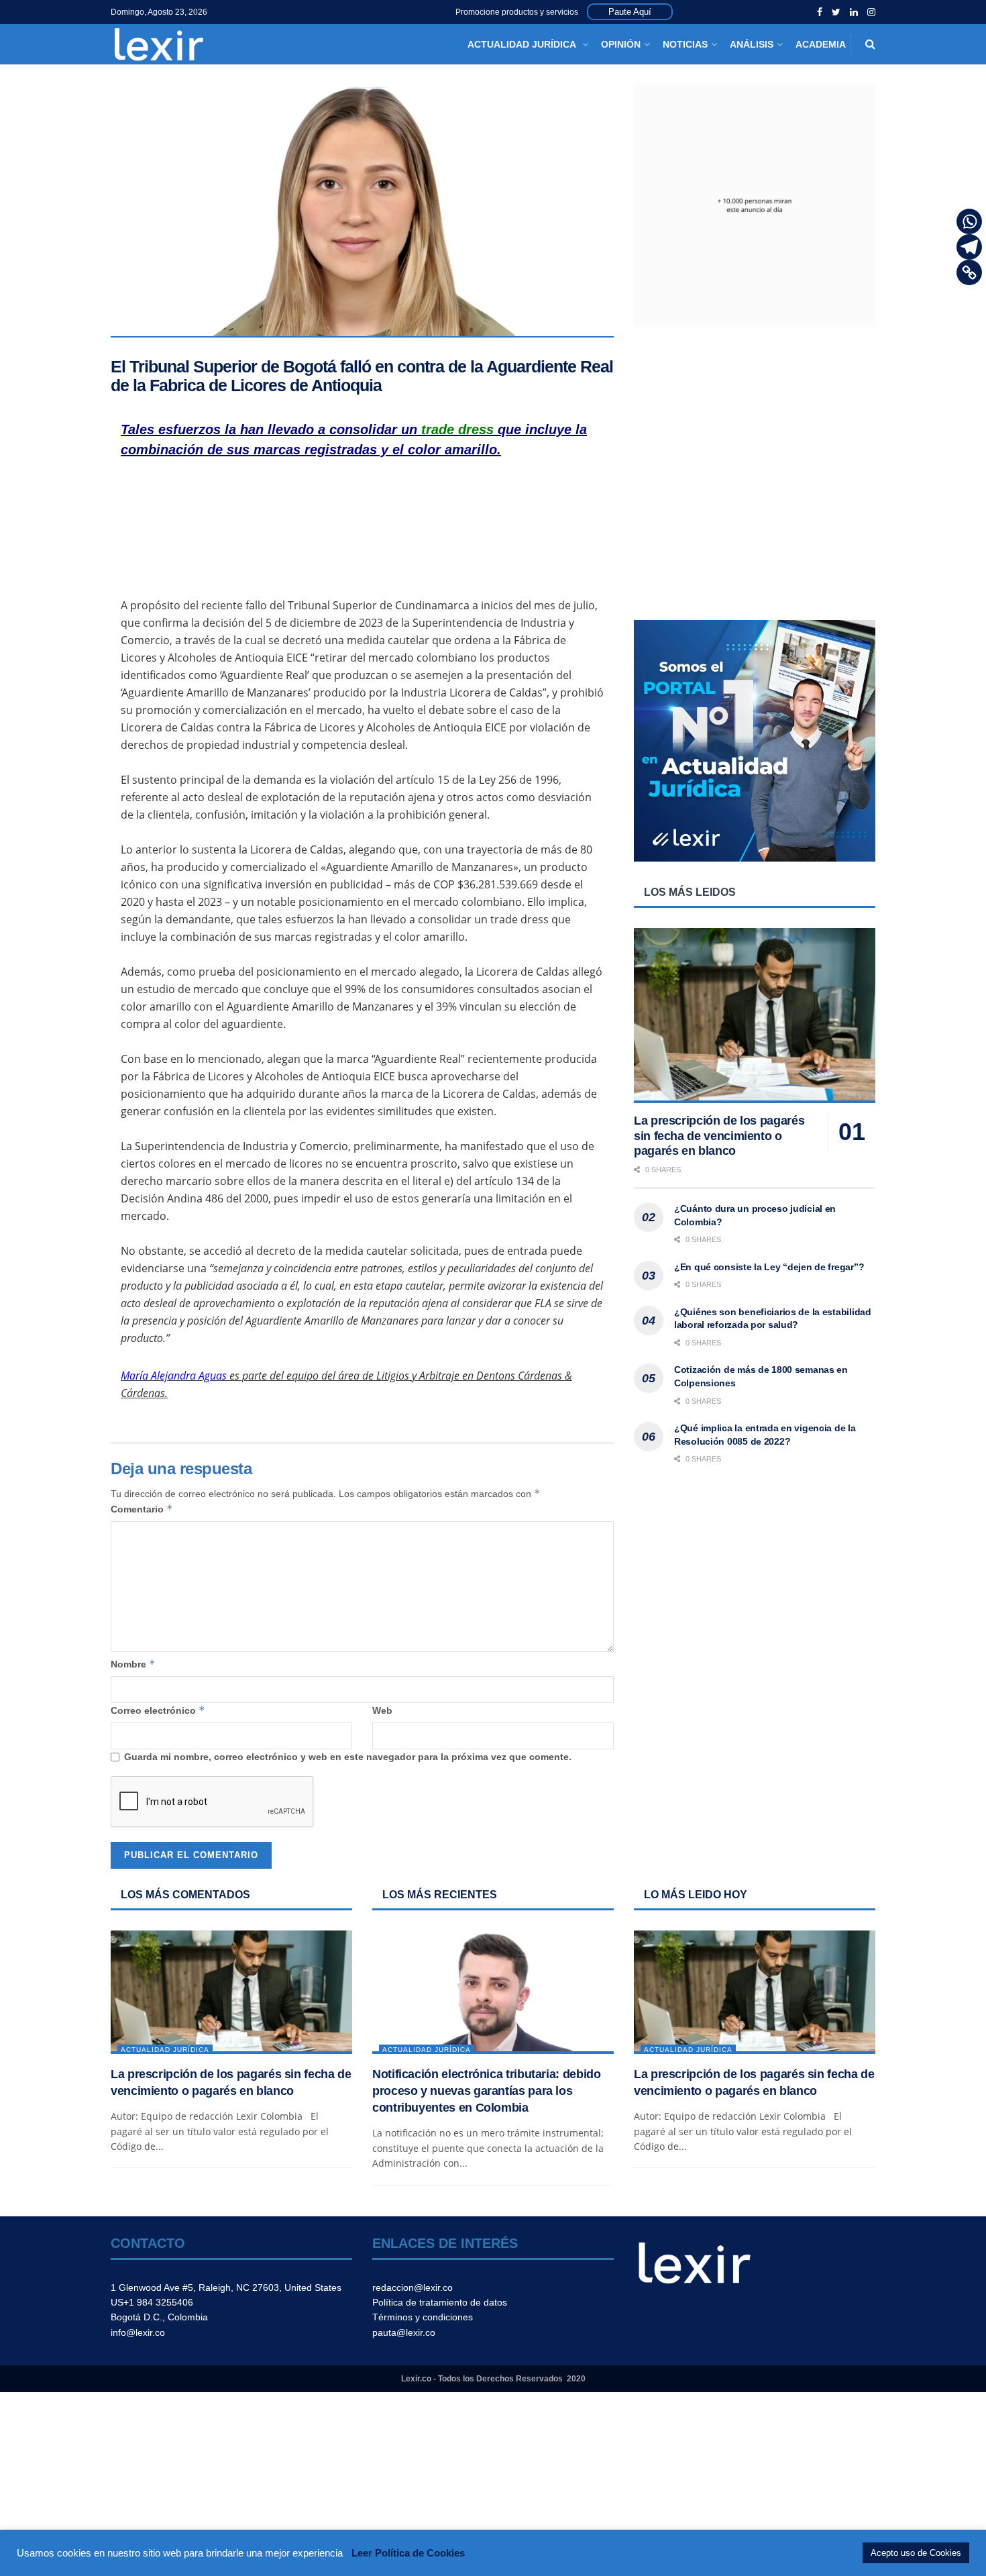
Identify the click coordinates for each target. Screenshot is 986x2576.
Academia (821, 44)
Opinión (621, 44)
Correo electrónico (158, 1710)
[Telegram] (969, 247)
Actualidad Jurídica (523, 44)
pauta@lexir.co (404, 2332)
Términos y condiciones (423, 2317)
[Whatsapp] (969, 221)
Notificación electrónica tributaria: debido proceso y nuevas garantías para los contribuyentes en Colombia (487, 2091)
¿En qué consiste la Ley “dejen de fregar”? (769, 1267)
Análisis (752, 44)
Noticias (685, 44)
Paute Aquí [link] (630, 12)
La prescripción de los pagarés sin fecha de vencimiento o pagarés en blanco (719, 1136)
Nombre (133, 1664)
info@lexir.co (138, 2332)
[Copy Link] (969, 272)
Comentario (142, 1509)
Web (382, 1710)
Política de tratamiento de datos (440, 2302)
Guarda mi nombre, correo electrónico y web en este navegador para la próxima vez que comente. (348, 1757)
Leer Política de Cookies (408, 2553)
